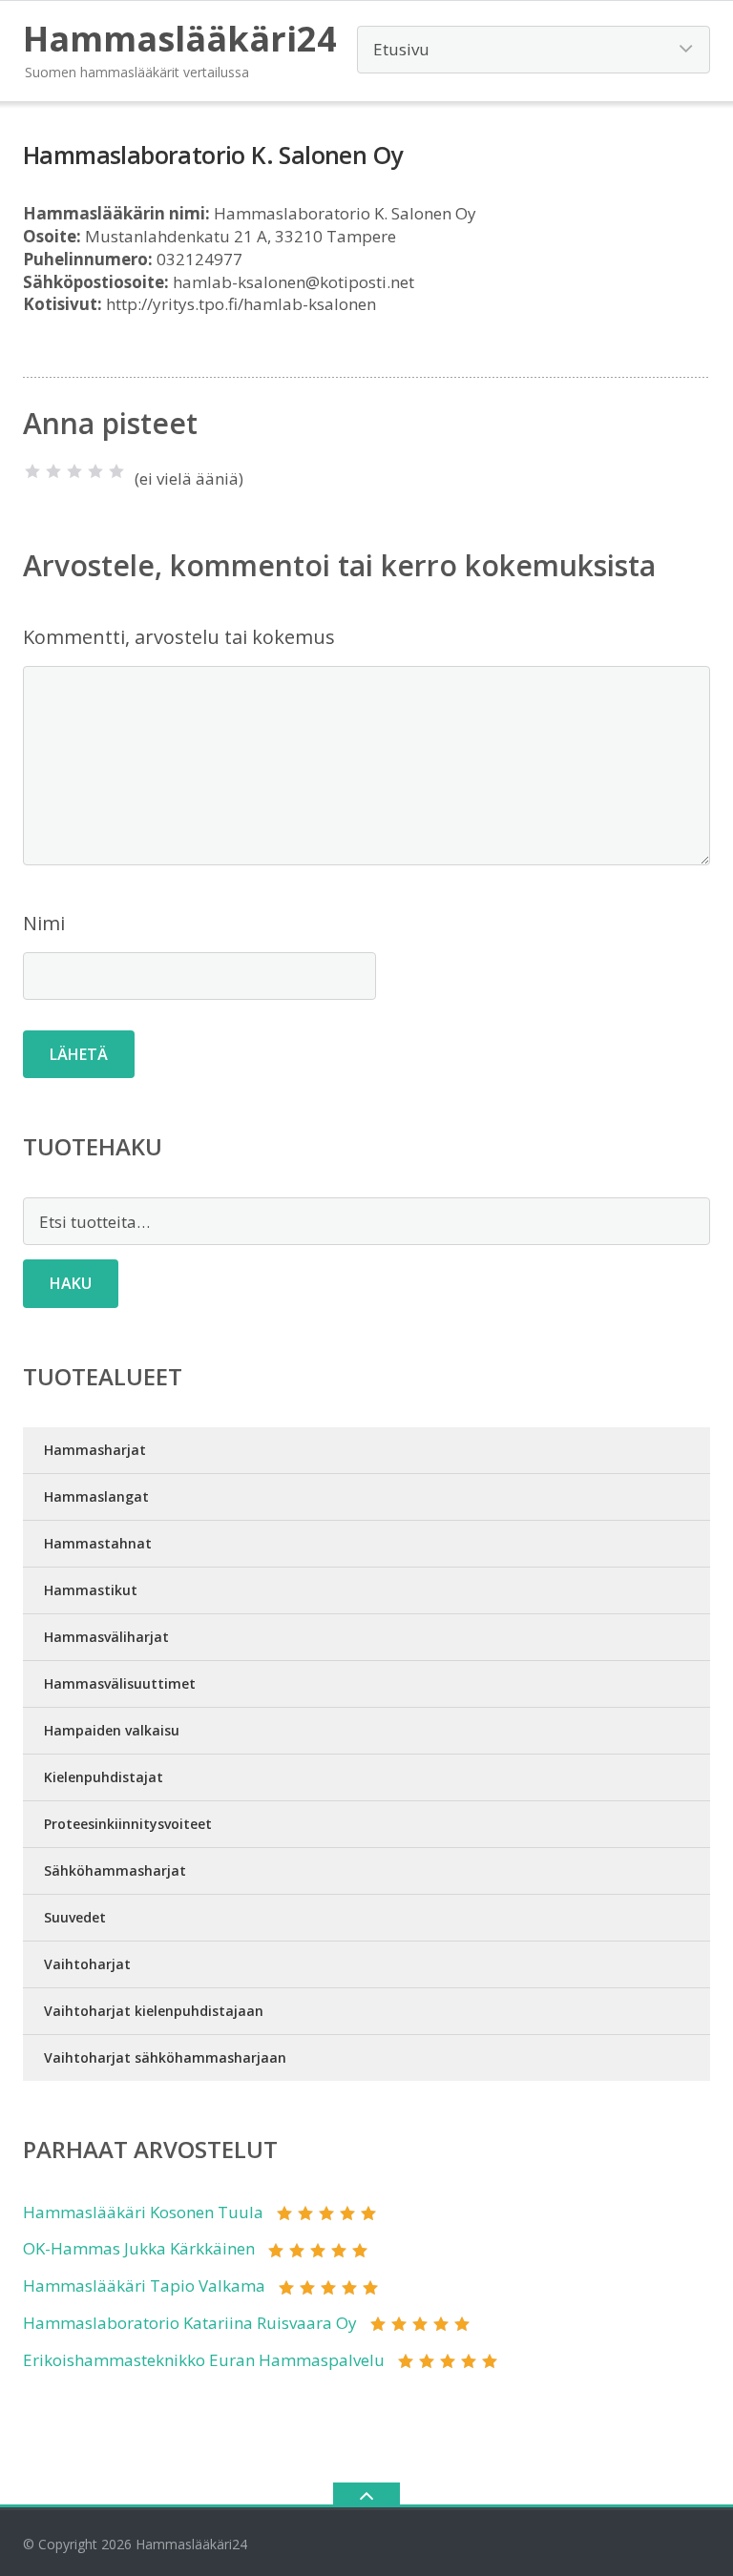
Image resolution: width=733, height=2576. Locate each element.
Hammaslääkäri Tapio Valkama (144, 2285)
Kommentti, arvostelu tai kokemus (179, 637)
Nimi (44, 923)
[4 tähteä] (95, 471)
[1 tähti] (32, 471)
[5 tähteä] (116, 471)
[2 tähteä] (53, 471)
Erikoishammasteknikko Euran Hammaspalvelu (204, 2360)
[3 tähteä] (74, 471)
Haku (71, 1283)
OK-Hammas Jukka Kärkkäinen (139, 2248)
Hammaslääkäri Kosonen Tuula (143, 2212)
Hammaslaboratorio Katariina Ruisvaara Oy (190, 2323)
